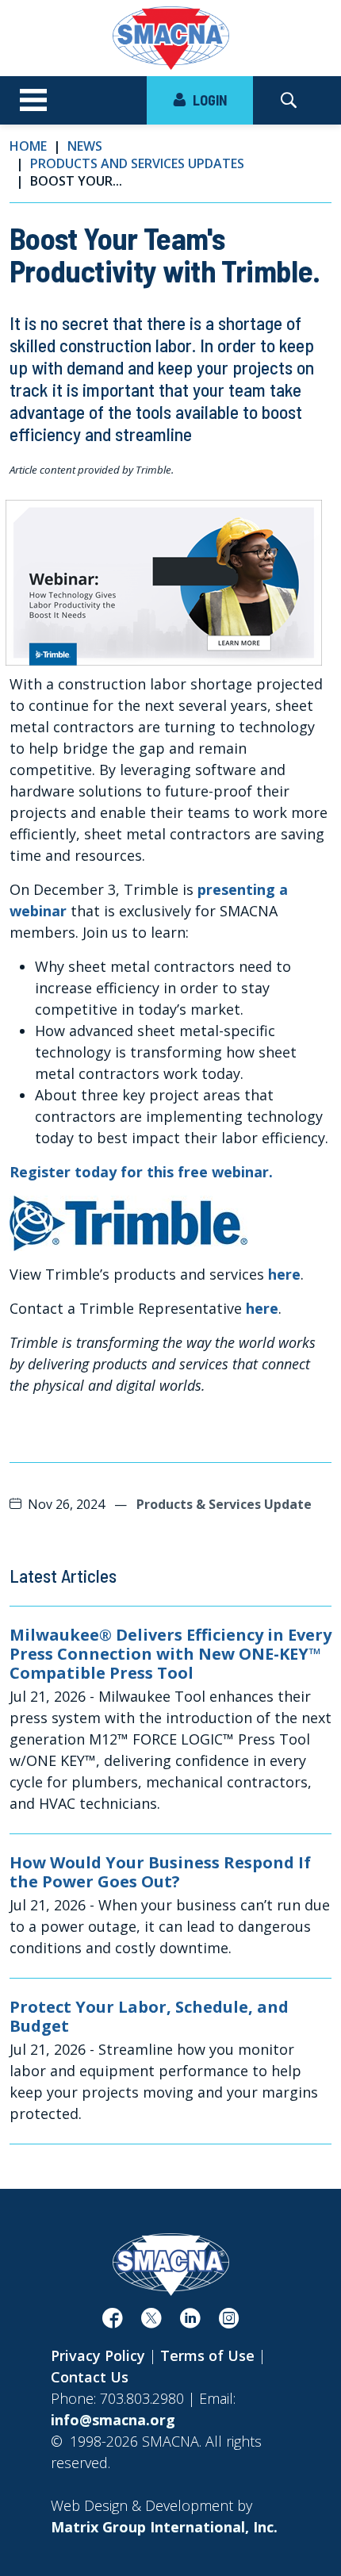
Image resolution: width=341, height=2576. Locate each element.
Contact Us (90, 2377)
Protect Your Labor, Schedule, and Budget (149, 2017)
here (284, 1274)
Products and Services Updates (137, 163)
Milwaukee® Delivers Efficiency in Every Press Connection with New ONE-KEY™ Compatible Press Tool (170, 1654)
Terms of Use (207, 2355)
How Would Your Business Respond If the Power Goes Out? (160, 1872)
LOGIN (208, 100)
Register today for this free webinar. (141, 1172)
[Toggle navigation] (33, 101)
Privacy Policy (98, 2355)
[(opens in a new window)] (128, 1222)
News (85, 146)
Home (28, 146)
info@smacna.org (113, 2420)
